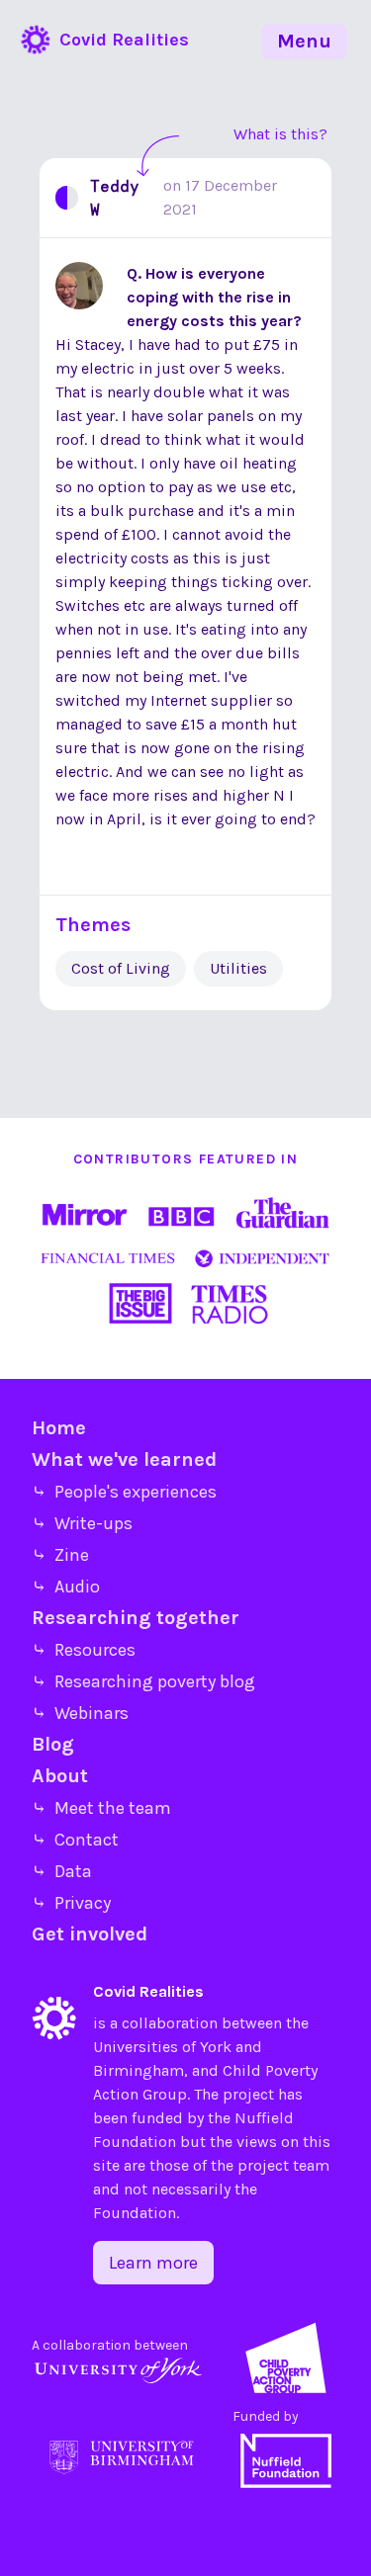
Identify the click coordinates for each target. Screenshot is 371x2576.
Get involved (90, 1934)
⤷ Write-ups (82, 1523)
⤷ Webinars (80, 1713)
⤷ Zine (60, 1555)
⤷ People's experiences (124, 1492)
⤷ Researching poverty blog (143, 1681)
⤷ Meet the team (101, 1808)
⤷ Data (62, 1871)
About (60, 1776)
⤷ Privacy (71, 1903)
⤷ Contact (75, 1840)
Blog (53, 1744)
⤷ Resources (84, 1650)
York (216, 2047)
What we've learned (124, 1460)
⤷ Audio (66, 1587)
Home (59, 1428)
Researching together (136, 1618)
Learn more (153, 2263)
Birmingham (139, 2070)
